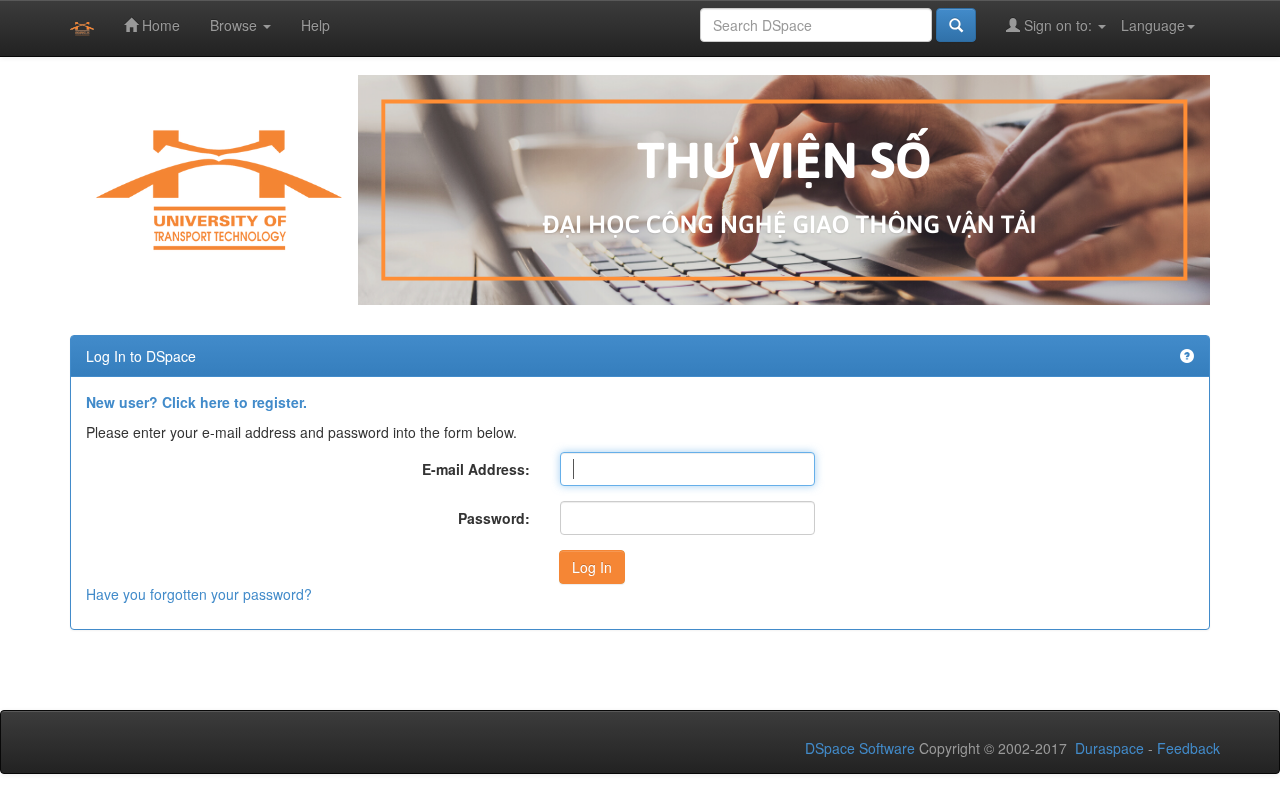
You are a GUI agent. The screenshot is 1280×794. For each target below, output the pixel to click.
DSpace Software (860, 748)
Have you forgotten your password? (199, 594)
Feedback (1188, 748)
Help (315, 25)
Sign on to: (1058, 25)
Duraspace (1109, 748)
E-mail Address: (476, 469)
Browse (235, 25)
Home (159, 25)
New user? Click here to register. (196, 402)
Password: (494, 518)
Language (1153, 25)
